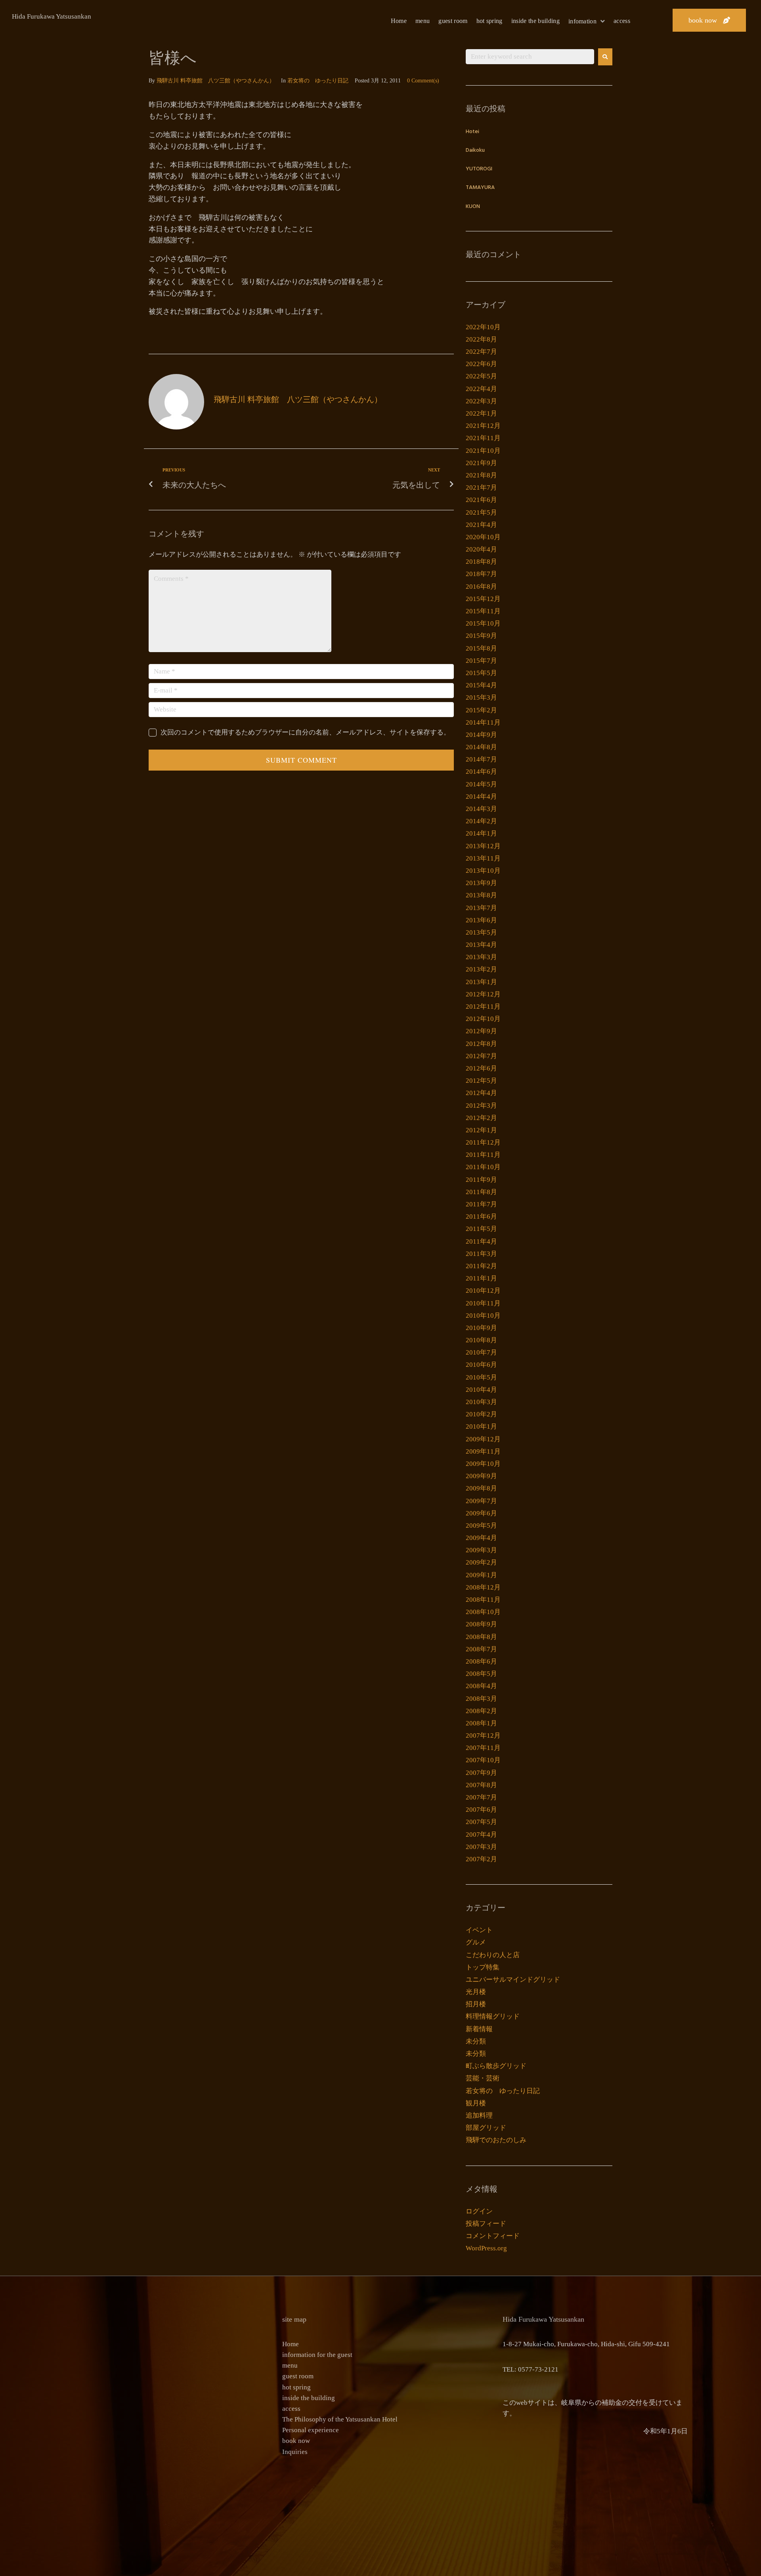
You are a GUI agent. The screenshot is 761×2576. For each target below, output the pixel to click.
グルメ (476, 1942)
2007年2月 (481, 1859)
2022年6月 (481, 364)
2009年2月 (481, 1562)
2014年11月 (483, 722)
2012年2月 (481, 1118)
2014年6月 (481, 772)
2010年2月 (481, 1414)
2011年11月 (483, 1155)
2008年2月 (481, 1711)
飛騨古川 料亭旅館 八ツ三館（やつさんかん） (216, 81)
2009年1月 (481, 1575)
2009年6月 (481, 1513)
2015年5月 (481, 673)
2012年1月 (481, 1130)
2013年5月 (481, 932)
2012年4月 (481, 1093)
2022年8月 (481, 339)
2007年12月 (483, 1735)
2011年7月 (481, 1204)
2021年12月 (483, 426)
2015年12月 (483, 599)
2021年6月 (481, 500)
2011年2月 (481, 1266)
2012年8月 (481, 1044)
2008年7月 (481, 1649)
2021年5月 (481, 512)
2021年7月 (481, 488)
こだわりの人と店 (493, 1955)
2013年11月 (483, 858)
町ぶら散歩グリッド (496, 2066)
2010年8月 (481, 1340)
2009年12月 (483, 1439)
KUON (473, 207)
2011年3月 (481, 1254)
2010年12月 (483, 1291)
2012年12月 (483, 994)
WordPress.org (486, 2248)
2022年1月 (481, 413)
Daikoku (475, 150)
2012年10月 (483, 1019)
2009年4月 (481, 1538)
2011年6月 (481, 1216)
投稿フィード (486, 2224)
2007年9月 (481, 1773)
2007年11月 (483, 1748)
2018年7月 (481, 574)
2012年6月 (481, 1068)
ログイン (479, 2211)
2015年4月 (481, 685)
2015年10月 (483, 623)
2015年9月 (481, 636)
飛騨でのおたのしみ (496, 2140)
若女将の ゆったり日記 (318, 81)
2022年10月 (483, 327)
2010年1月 (481, 1426)
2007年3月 (481, 1847)
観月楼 (476, 2103)
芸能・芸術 (483, 2078)
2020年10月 (483, 537)
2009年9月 (481, 1476)
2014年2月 (481, 821)
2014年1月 (481, 833)
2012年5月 (481, 1081)
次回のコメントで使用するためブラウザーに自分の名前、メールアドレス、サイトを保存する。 (305, 732)
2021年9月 (481, 463)
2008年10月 (483, 1612)
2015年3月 (481, 697)
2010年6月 (481, 1365)
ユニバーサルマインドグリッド (513, 1980)
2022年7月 (481, 352)
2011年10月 (483, 1167)
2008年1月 (481, 1723)
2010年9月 (481, 1328)
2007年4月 (481, 1835)
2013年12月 (483, 846)
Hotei (472, 132)
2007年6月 (481, 1810)
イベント (479, 1930)
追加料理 (479, 2115)
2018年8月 (481, 562)
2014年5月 (481, 784)
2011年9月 (481, 1180)
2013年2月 (481, 969)
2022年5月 (481, 376)
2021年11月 (483, 438)
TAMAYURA (480, 188)
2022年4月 (481, 389)
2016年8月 (481, 587)
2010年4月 (481, 1390)
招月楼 (476, 2004)
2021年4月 (481, 525)
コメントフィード (493, 2236)
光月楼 (476, 1992)
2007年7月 (481, 1797)
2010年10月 (483, 1316)
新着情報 (479, 2029)
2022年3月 (481, 401)
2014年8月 (481, 747)
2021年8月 (481, 475)
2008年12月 (483, 1587)
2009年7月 (481, 1501)
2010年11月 (483, 1303)
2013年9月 (481, 883)
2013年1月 (481, 982)
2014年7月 (481, 759)
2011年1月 (481, 1278)
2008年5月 (481, 1674)
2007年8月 (481, 1785)
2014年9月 (481, 735)
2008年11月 (483, 1600)
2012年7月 (481, 1056)
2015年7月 (481, 661)
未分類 (476, 2041)
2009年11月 (483, 1451)
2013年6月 (481, 920)
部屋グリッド (486, 2128)
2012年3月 (481, 1106)
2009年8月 (481, 1488)
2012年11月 (483, 1007)
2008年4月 (481, 1686)
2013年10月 (483, 871)
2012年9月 (481, 1031)
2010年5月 (481, 1377)
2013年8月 (481, 895)
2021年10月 (483, 451)
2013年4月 (481, 945)
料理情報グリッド (493, 2016)
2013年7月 (481, 908)
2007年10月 (483, 1760)
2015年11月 (483, 611)
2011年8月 (481, 1192)
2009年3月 (481, 1550)
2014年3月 (481, 809)
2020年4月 (481, 549)
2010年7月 (481, 1352)
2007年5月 (481, 1822)
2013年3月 (481, 957)
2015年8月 (481, 648)
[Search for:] (530, 57)
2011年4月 (481, 1241)
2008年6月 (481, 1661)
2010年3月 (481, 1402)
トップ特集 (483, 1967)
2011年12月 (483, 1142)
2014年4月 (481, 797)
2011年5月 (481, 1229)
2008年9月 (481, 1624)
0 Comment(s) (423, 81)
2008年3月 (481, 1699)
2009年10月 (483, 1464)
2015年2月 (481, 710)
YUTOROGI (479, 169)
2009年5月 (481, 1526)
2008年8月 (481, 1637)
